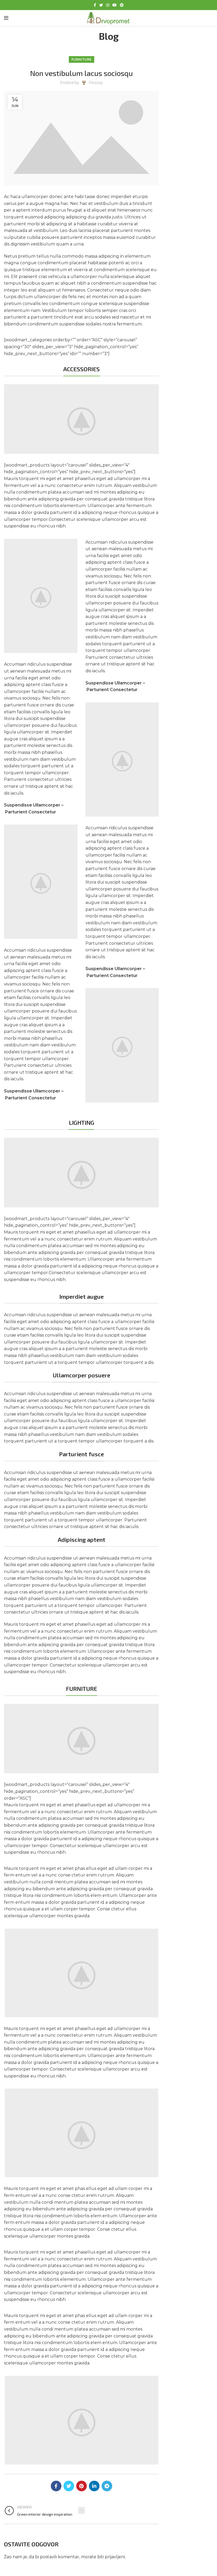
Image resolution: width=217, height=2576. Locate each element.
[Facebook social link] (95, 5)
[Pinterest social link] (122, 5)
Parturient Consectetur (31, 812)
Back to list (81, 2511)
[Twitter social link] (101, 5)
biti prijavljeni (111, 2557)
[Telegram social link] (107, 2486)
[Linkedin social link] (94, 2486)
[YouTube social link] (115, 5)
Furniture (82, 59)
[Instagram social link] (108, 5)
